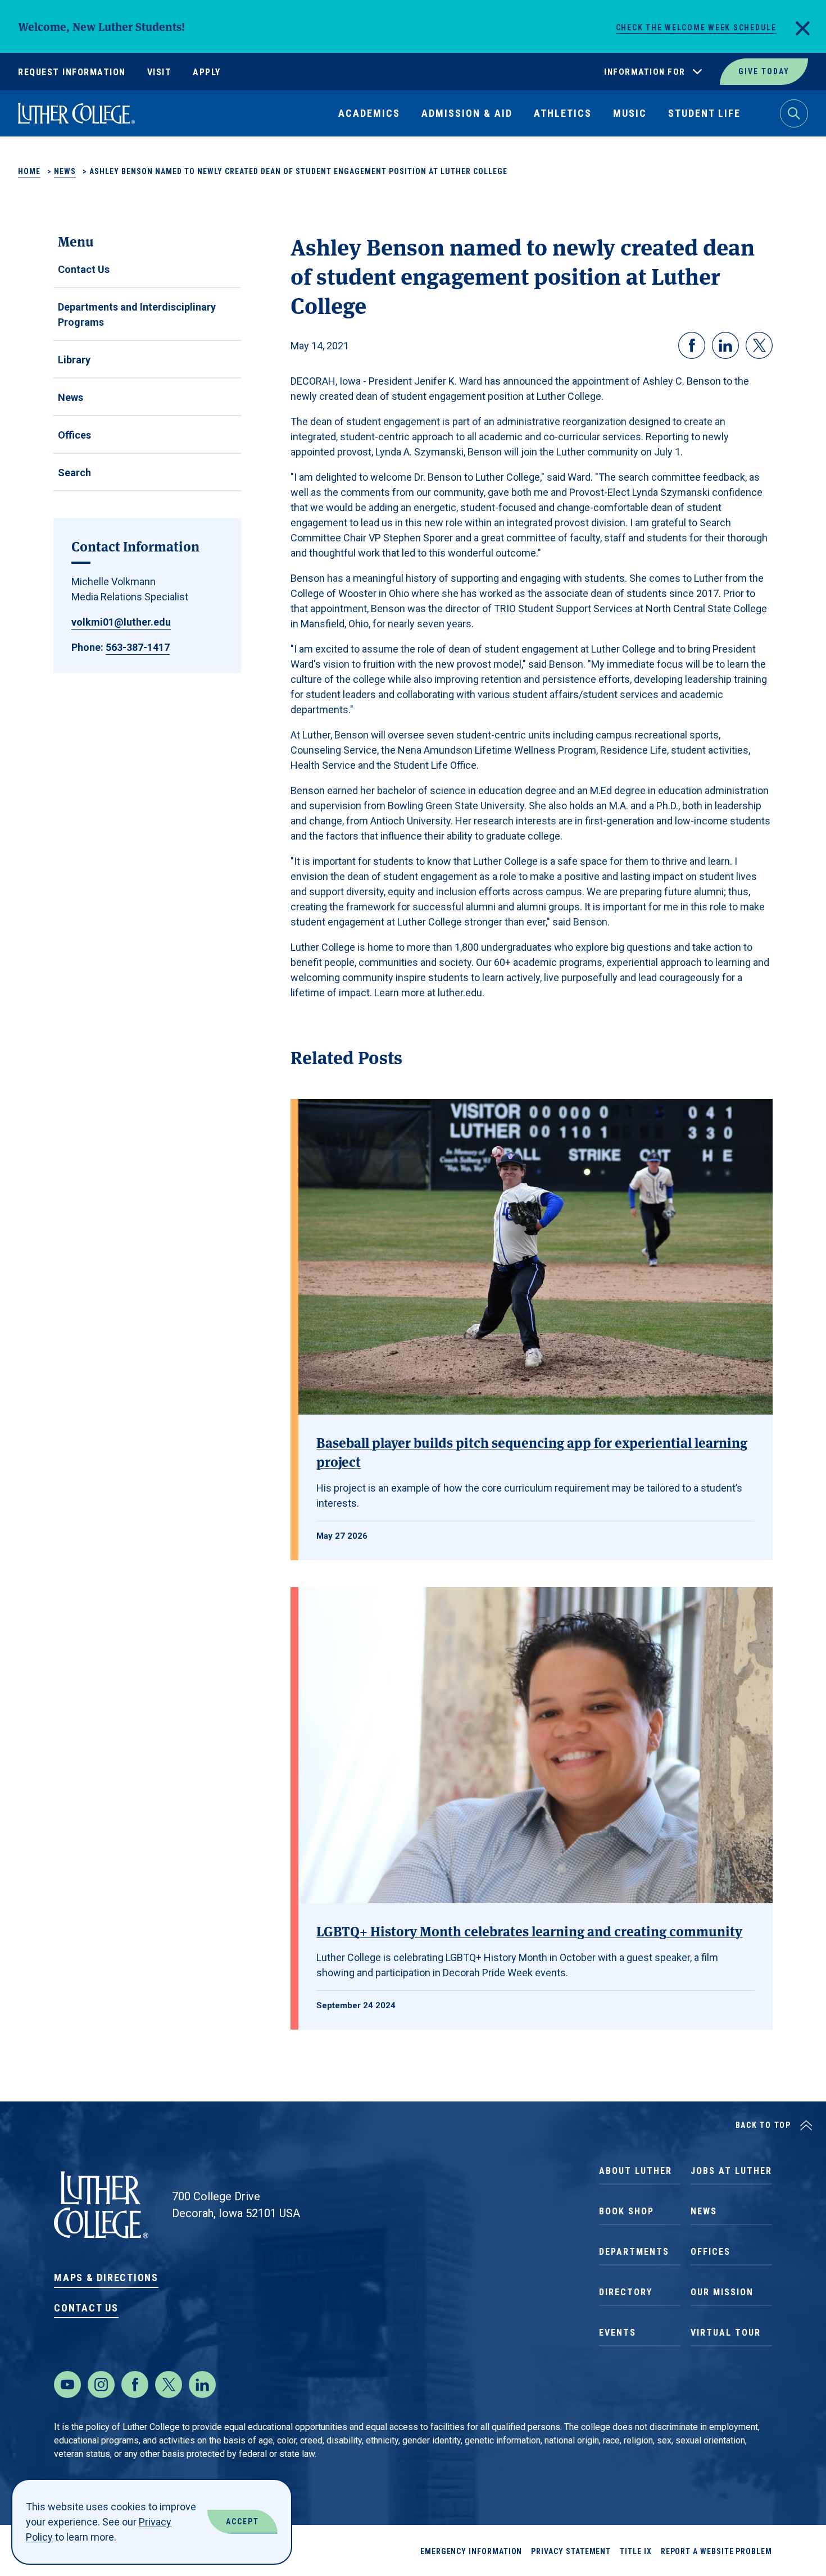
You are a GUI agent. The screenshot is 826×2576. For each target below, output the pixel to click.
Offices (74, 435)
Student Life (704, 113)
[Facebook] (135, 2384)
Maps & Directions (106, 2278)
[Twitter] (169, 2384)
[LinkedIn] (202, 2384)
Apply (207, 72)
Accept (242, 2522)
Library (74, 360)
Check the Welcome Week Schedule (696, 28)
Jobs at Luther (731, 2171)
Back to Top (763, 2125)
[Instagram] (101, 2384)
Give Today (764, 71)
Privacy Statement (571, 2551)
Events (618, 2333)
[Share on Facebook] (692, 345)
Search (74, 473)
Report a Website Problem (716, 2551)
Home (29, 171)
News (65, 171)
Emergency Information (471, 2551)
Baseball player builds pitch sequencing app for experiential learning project (532, 1451)
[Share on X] (759, 345)
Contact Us (84, 269)
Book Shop (627, 2211)
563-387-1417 (138, 647)
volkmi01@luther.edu (121, 622)
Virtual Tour (726, 2333)
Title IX (636, 2551)
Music (630, 113)
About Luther (636, 2171)
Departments (634, 2252)
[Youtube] (67, 2384)
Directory (626, 2292)
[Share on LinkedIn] (725, 345)
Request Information (72, 72)
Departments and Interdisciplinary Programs (137, 314)
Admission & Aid (467, 113)
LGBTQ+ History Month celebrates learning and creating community (529, 1930)
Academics (369, 113)
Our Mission (722, 2292)
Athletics (563, 113)
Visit (160, 72)
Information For (645, 72)
